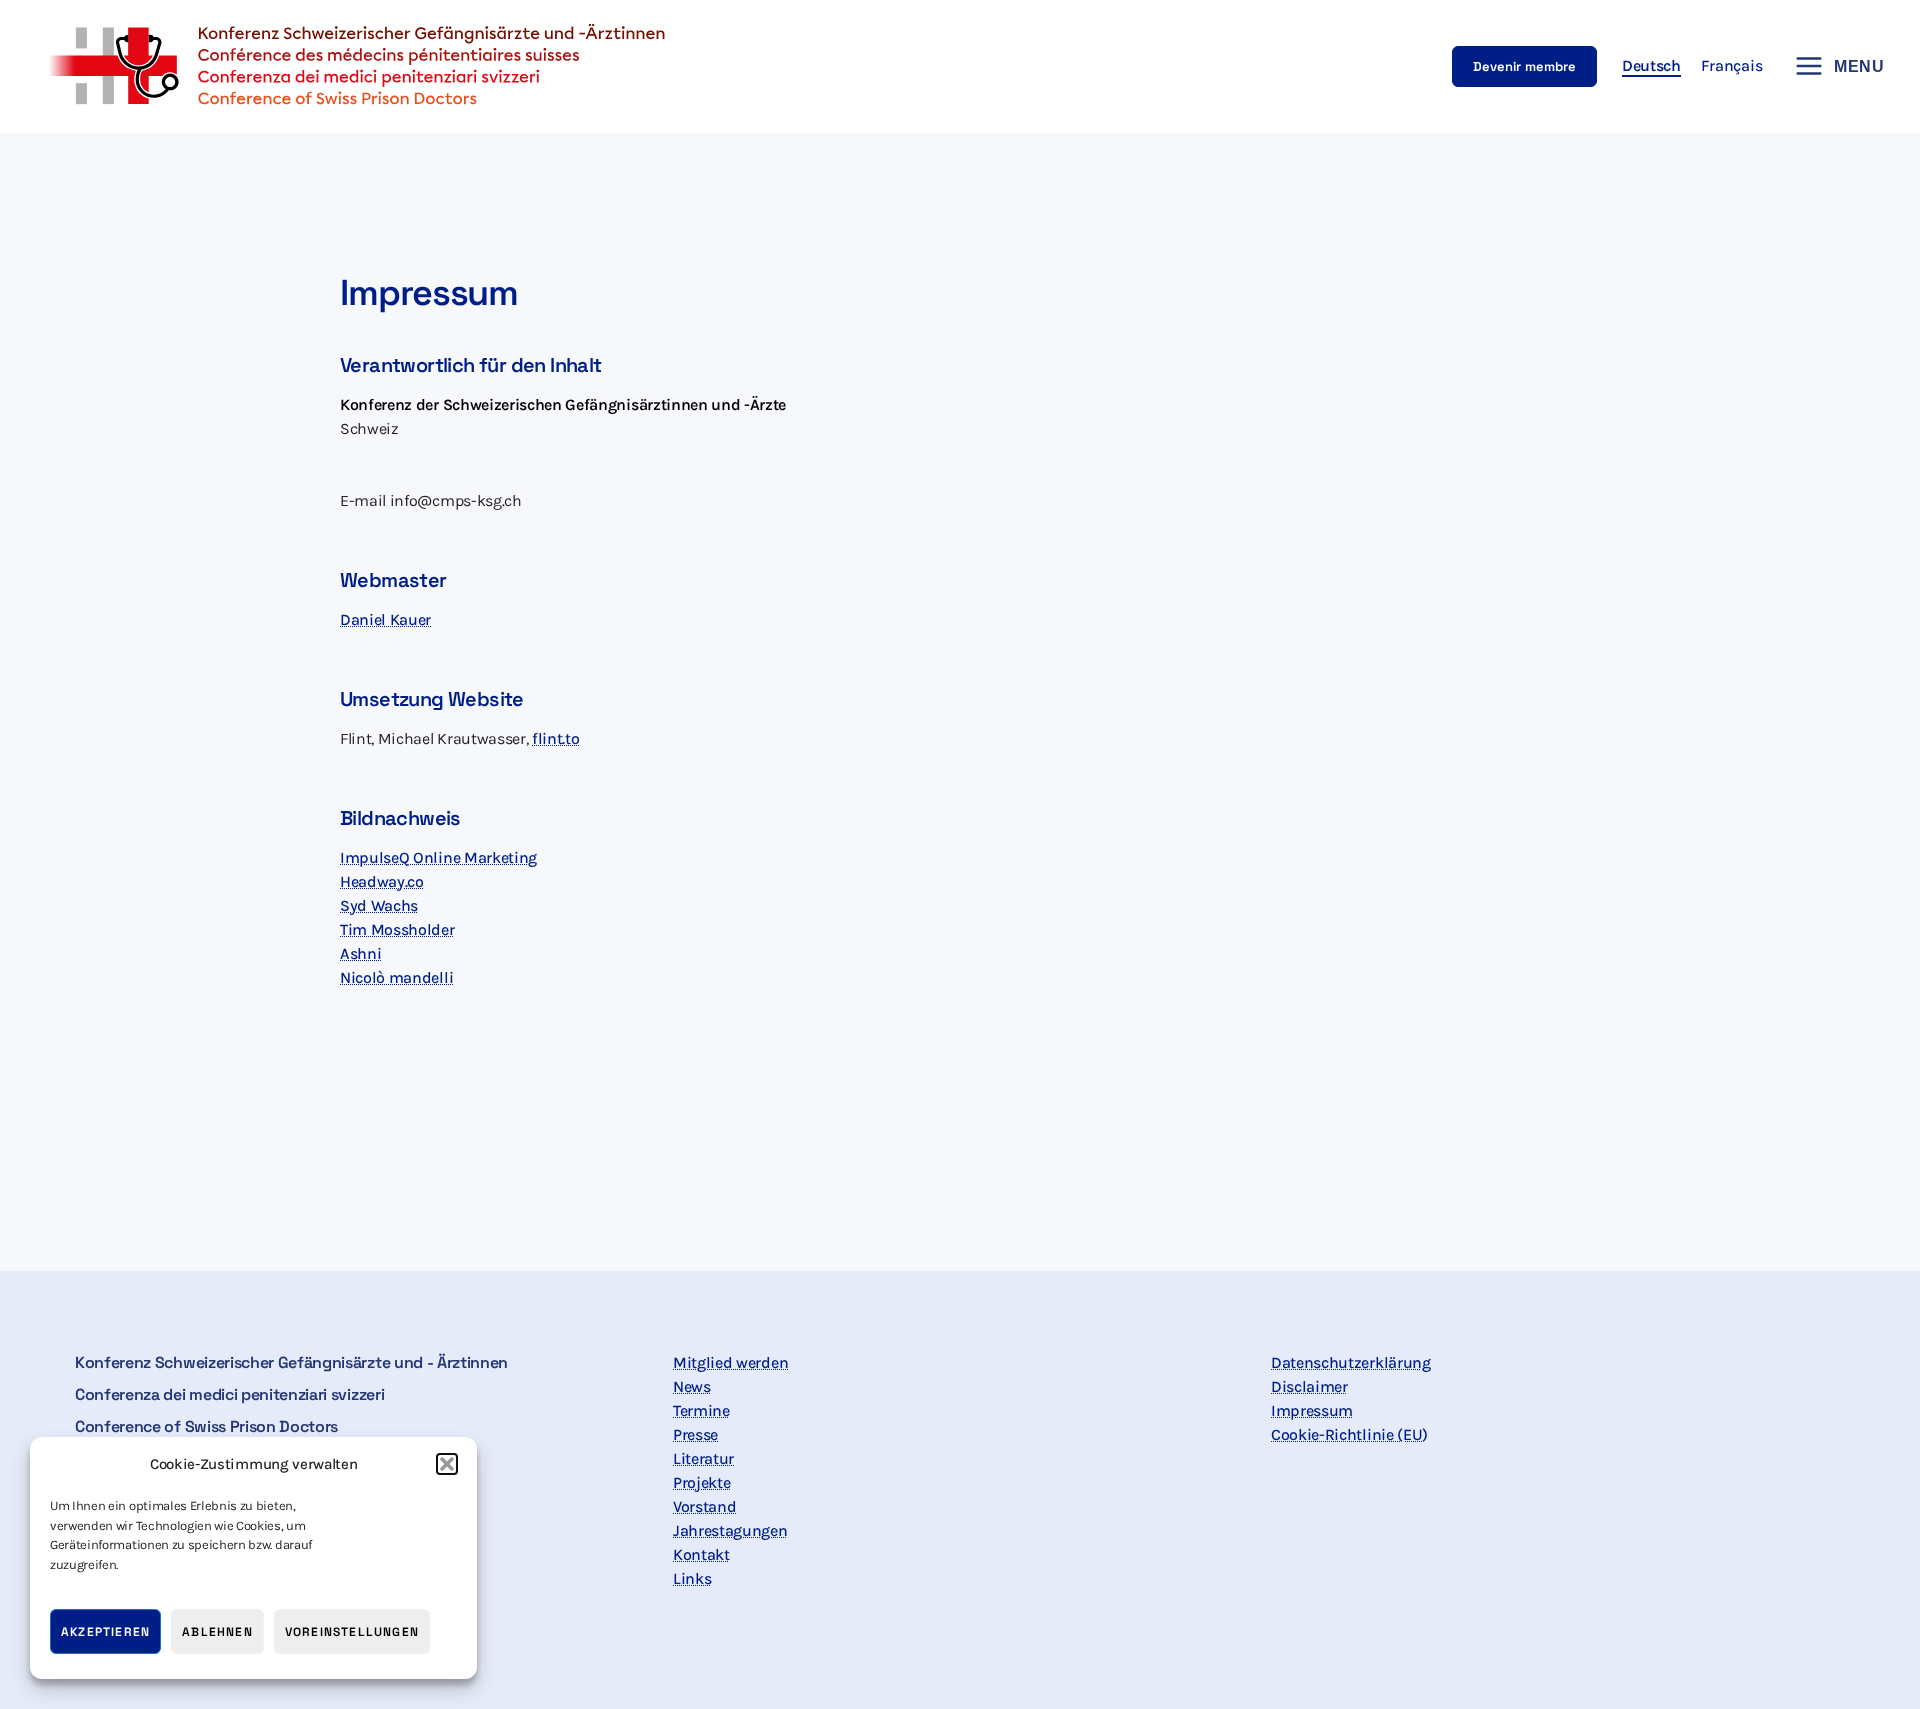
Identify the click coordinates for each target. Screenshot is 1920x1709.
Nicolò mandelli (396, 977)
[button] (447, 1464)
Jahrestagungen (730, 1530)
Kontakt (701, 1554)
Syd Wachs (379, 905)
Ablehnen (217, 1632)
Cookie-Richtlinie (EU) (1349, 1434)
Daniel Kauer (385, 619)
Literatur (703, 1458)
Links (692, 1578)
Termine (701, 1410)
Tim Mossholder (397, 929)
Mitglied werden (730, 1362)
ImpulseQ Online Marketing (438, 857)
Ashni (360, 953)
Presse (695, 1434)
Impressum (1312, 1410)
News (692, 1386)
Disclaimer (1309, 1386)
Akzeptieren (105, 1632)
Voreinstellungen (352, 1632)
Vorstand (704, 1506)
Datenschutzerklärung (1351, 1362)
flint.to (555, 738)
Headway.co (382, 881)
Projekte (701, 1482)
